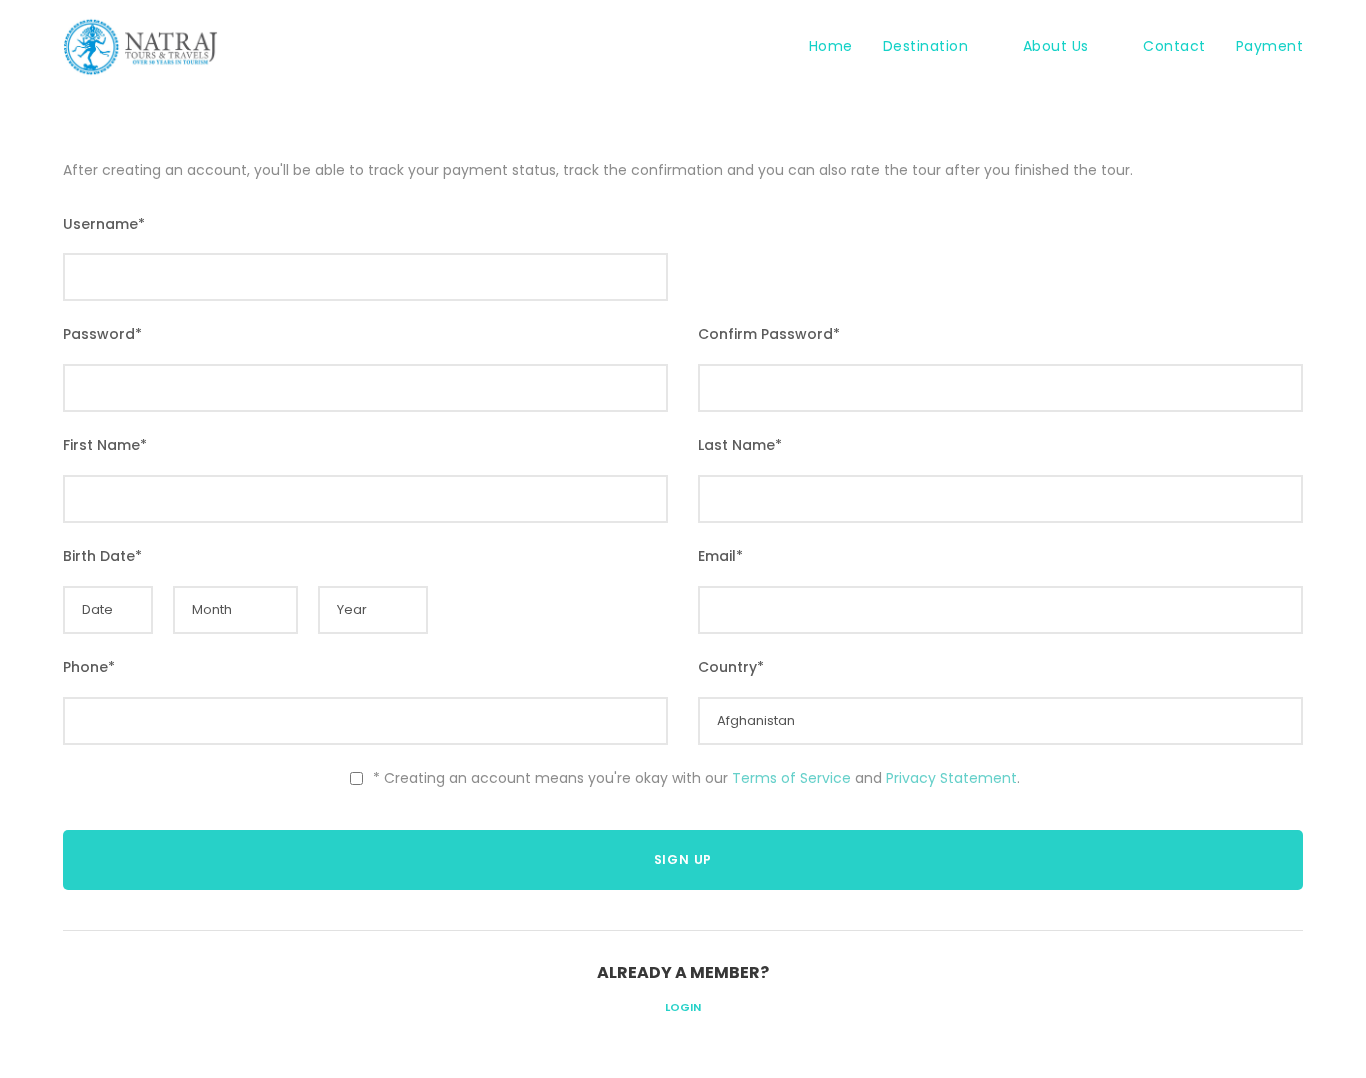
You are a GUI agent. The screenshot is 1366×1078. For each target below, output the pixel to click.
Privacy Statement (951, 778)
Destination (926, 46)
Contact (1174, 46)
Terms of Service (791, 778)
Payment (1270, 46)
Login (683, 1007)
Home (831, 46)
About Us (1056, 46)
